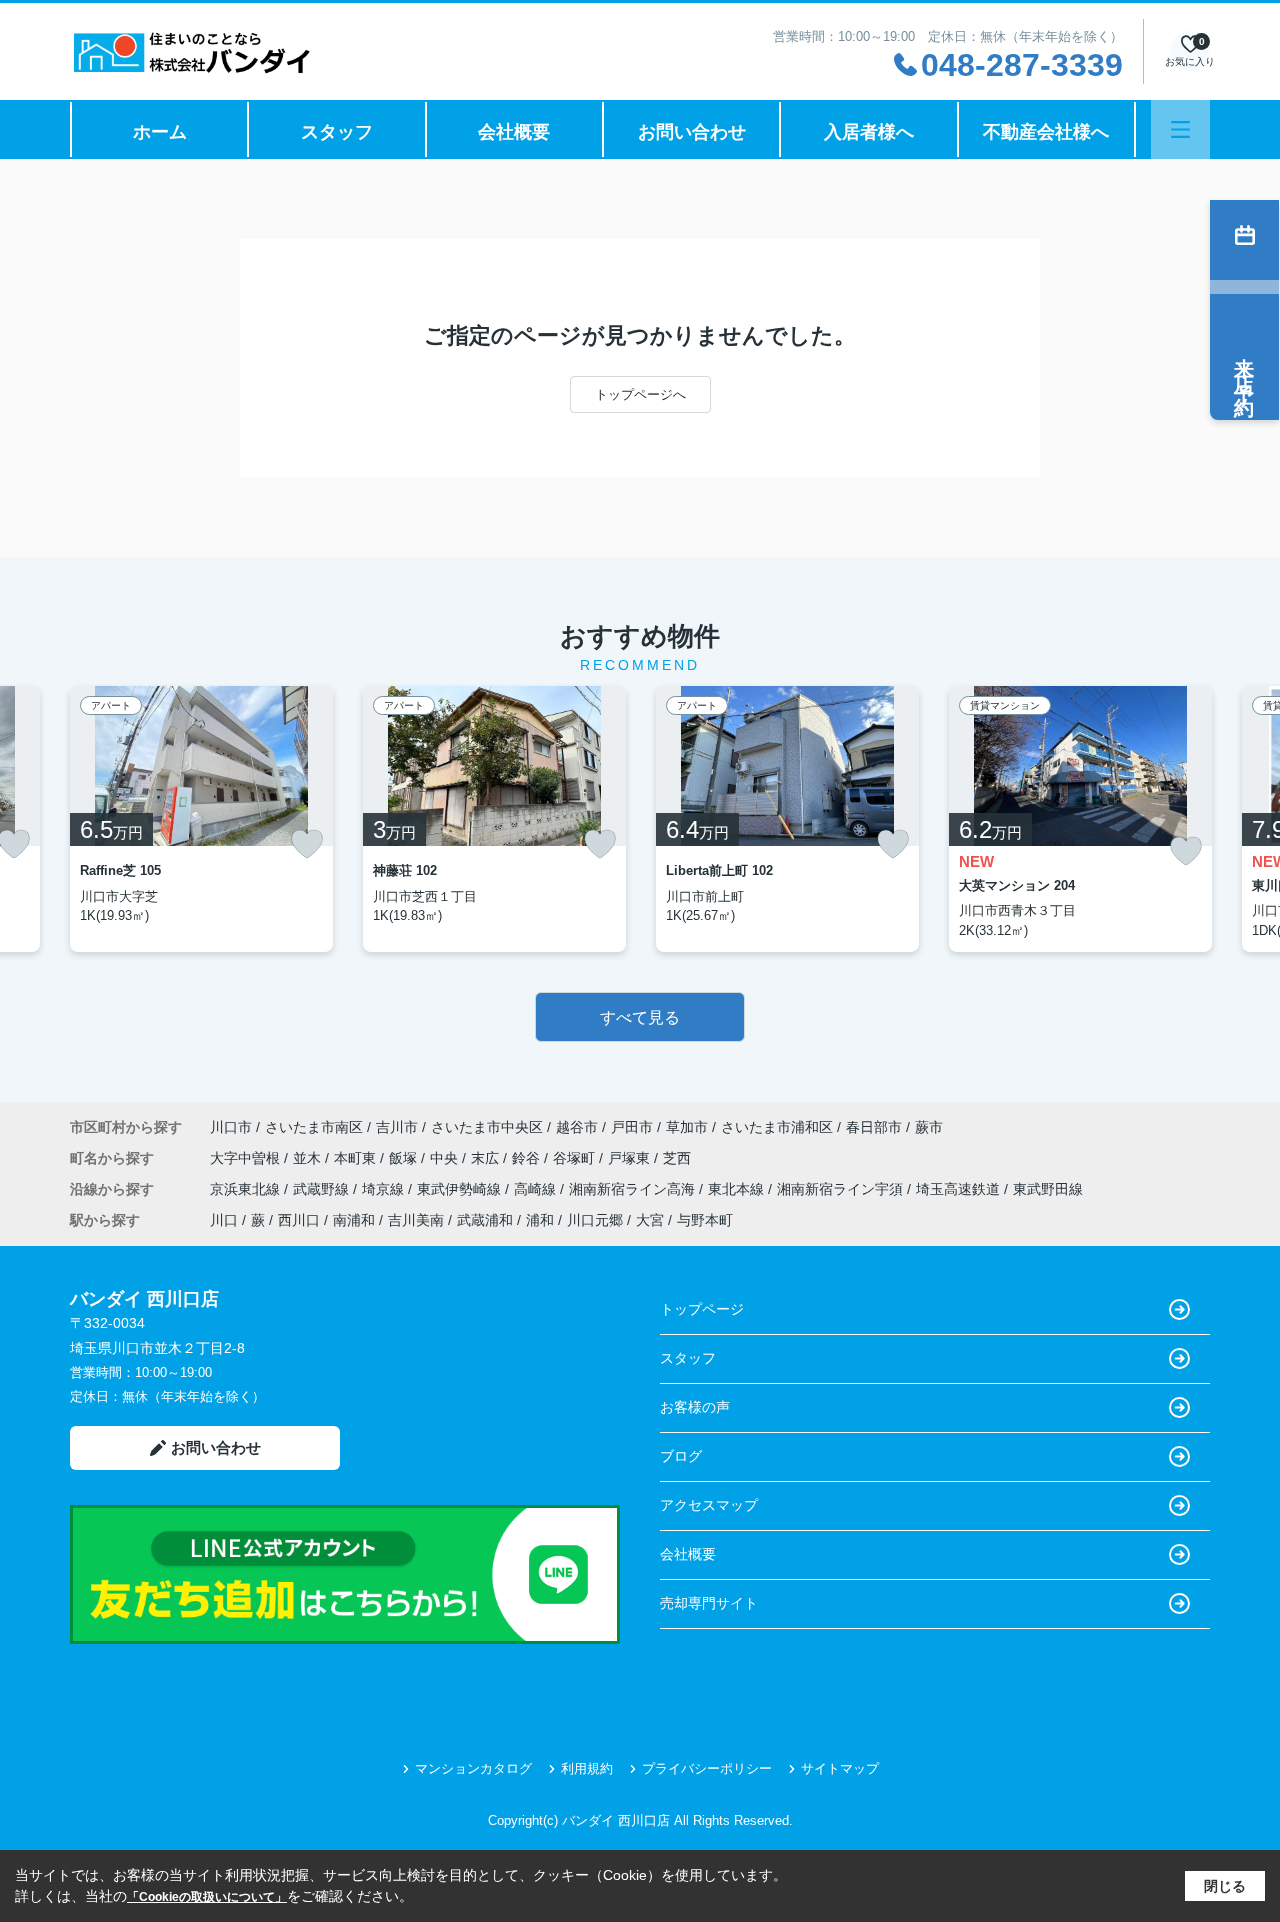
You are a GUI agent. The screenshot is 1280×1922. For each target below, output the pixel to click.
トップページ (702, 1309)
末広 (487, 1158)
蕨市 (929, 1127)
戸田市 (632, 1127)
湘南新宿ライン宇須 (842, 1189)
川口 (224, 1220)
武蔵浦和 (485, 1220)
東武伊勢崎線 (461, 1189)
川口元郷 (595, 1220)
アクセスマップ (709, 1505)
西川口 (299, 1220)
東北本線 (738, 1189)
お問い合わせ (692, 132)
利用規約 (587, 1768)
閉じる (1225, 1886)
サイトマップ (840, 1768)
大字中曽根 (247, 1158)
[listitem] (201, 819)
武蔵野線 (323, 1189)
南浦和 (354, 1220)
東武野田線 (1048, 1189)
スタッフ (337, 132)
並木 (309, 1158)
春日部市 (874, 1127)
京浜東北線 (247, 1189)
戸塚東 (631, 1158)
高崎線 (537, 1189)
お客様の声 (695, 1407)
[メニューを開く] (1180, 129)
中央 (446, 1158)
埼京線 (385, 1189)
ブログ (681, 1456)
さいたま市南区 (314, 1127)
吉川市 (397, 1127)
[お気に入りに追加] (307, 844)
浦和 (540, 1220)
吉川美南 (416, 1220)
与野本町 (705, 1220)
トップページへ (640, 394)
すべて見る (640, 1017)
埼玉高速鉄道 (960, 1189)
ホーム (160, 132)
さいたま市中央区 (487, 1127)
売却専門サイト (709, 1603)
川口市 (231, 1127)
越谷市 (577, 1127)
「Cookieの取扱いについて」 (207, 1897)
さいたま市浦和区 (777, 1127)
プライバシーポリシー (707, 1768)
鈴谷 (528, 1158)
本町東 (357, 1158)
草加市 (687, 1127)
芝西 (677, 1158)
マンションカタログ (473, 1768)
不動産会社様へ (1046, 132)
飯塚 (405, 1158)
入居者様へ (869, 132)
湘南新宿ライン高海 (634, 1189)
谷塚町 (576, 1158)
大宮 (650, 1220)
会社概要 (514, 132)
